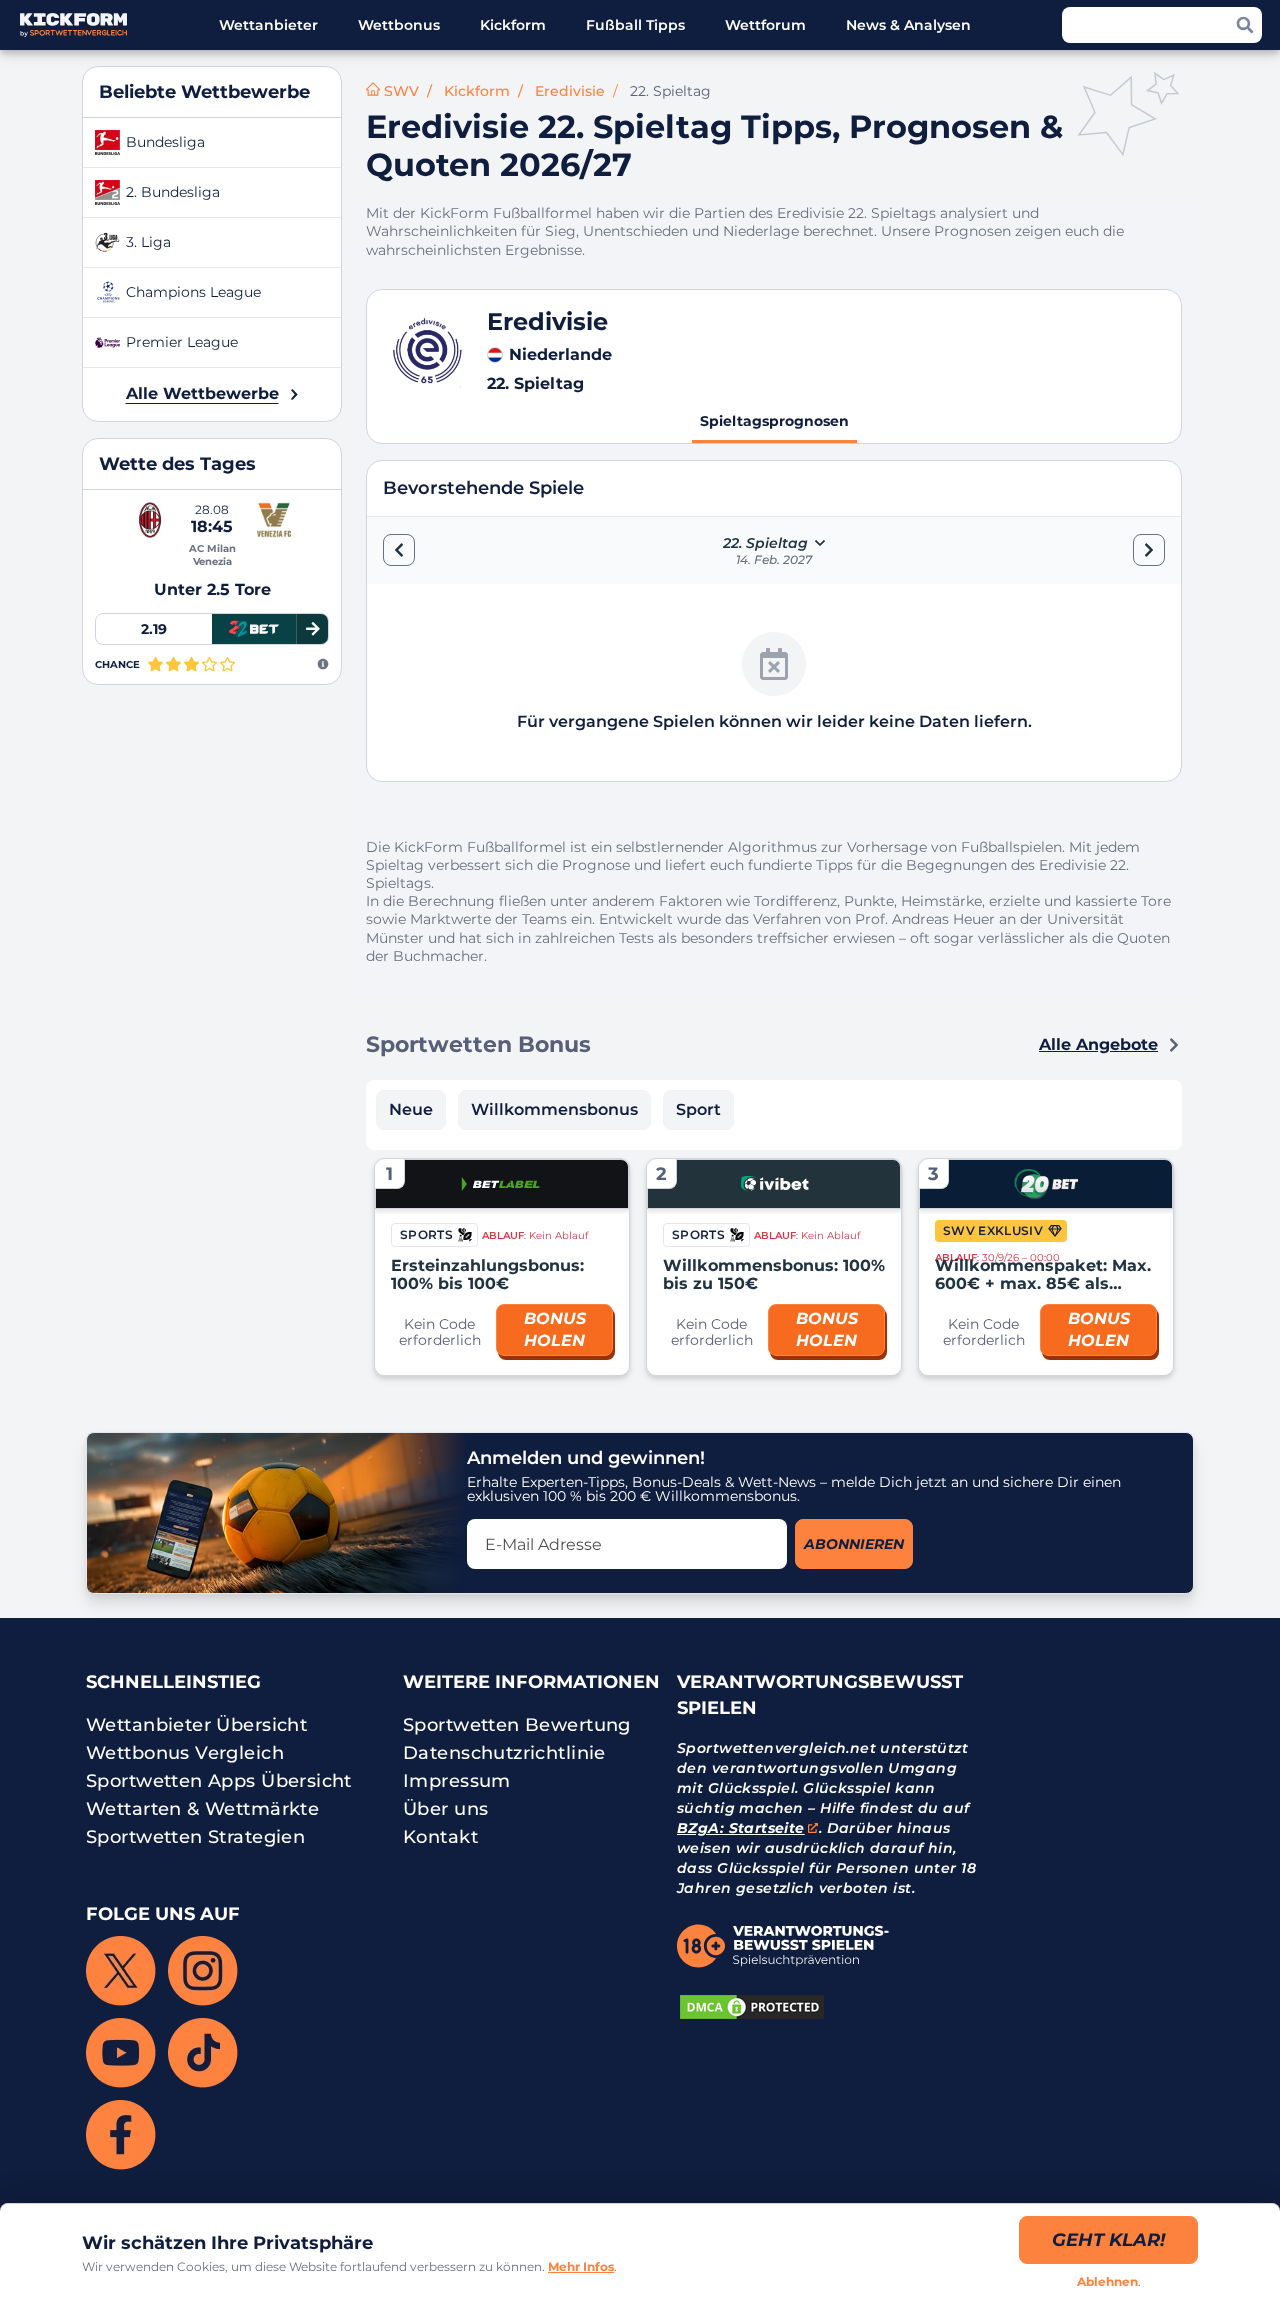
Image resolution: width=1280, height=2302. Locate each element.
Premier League (182, 342)
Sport (698, 1109)
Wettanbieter (268, 25)
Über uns (445, 1809)
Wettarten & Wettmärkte (202, 1809)
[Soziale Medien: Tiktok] (203, 2053)
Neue (411, 1109)
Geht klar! (1108, 2240)
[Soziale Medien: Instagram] (203, 1971)
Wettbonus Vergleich (185, 1753)
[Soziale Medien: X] (121, 1971)
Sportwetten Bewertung (517, 1725)
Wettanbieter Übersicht (196, 1725)
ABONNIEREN (854, 1544)
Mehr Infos (581, 2266)
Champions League (193, 292)
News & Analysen (908, 25)
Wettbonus (399, 25)
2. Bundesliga (173, 192)
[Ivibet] (774, 1184)
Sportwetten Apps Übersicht (219, 1781)
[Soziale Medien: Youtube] (121, 2053)
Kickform (513, 25)
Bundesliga (165, 142)
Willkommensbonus (554, 1109)
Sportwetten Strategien (195, 1837)
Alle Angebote (1098, 1044)
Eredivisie (570, 91)
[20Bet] (1046, 1184)
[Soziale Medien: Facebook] (121, 2135)
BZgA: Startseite (741, 1828)
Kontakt (440, 1837)
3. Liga (148, 242)
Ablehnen (1107, 2281)
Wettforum (765, 25)
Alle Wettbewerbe (202, 393)
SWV (401, 91)
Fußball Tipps (635, 25)
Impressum (457, 1781)
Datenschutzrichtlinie (504, 1753)
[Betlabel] (502, 1184)
